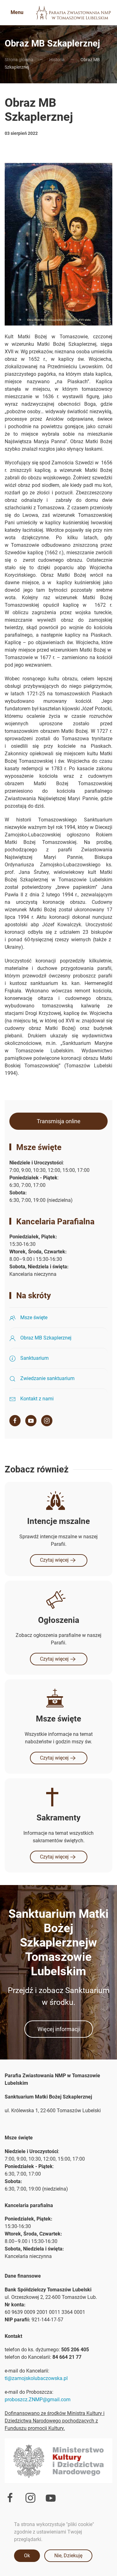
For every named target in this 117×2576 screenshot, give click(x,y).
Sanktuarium (34, 1358)
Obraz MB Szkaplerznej (46, 1338)
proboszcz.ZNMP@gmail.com (38, 2400)
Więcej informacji (59, 2029)
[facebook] (15, 1421)
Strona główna (19, 60)
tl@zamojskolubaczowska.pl (36, 2378)
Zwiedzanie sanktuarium (47, 1378)
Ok (27, 2556)
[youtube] (51, 2498)
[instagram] (47, 1421)
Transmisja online (59, 1121)
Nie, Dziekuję (68, 2556)
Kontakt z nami (37, 1399)
